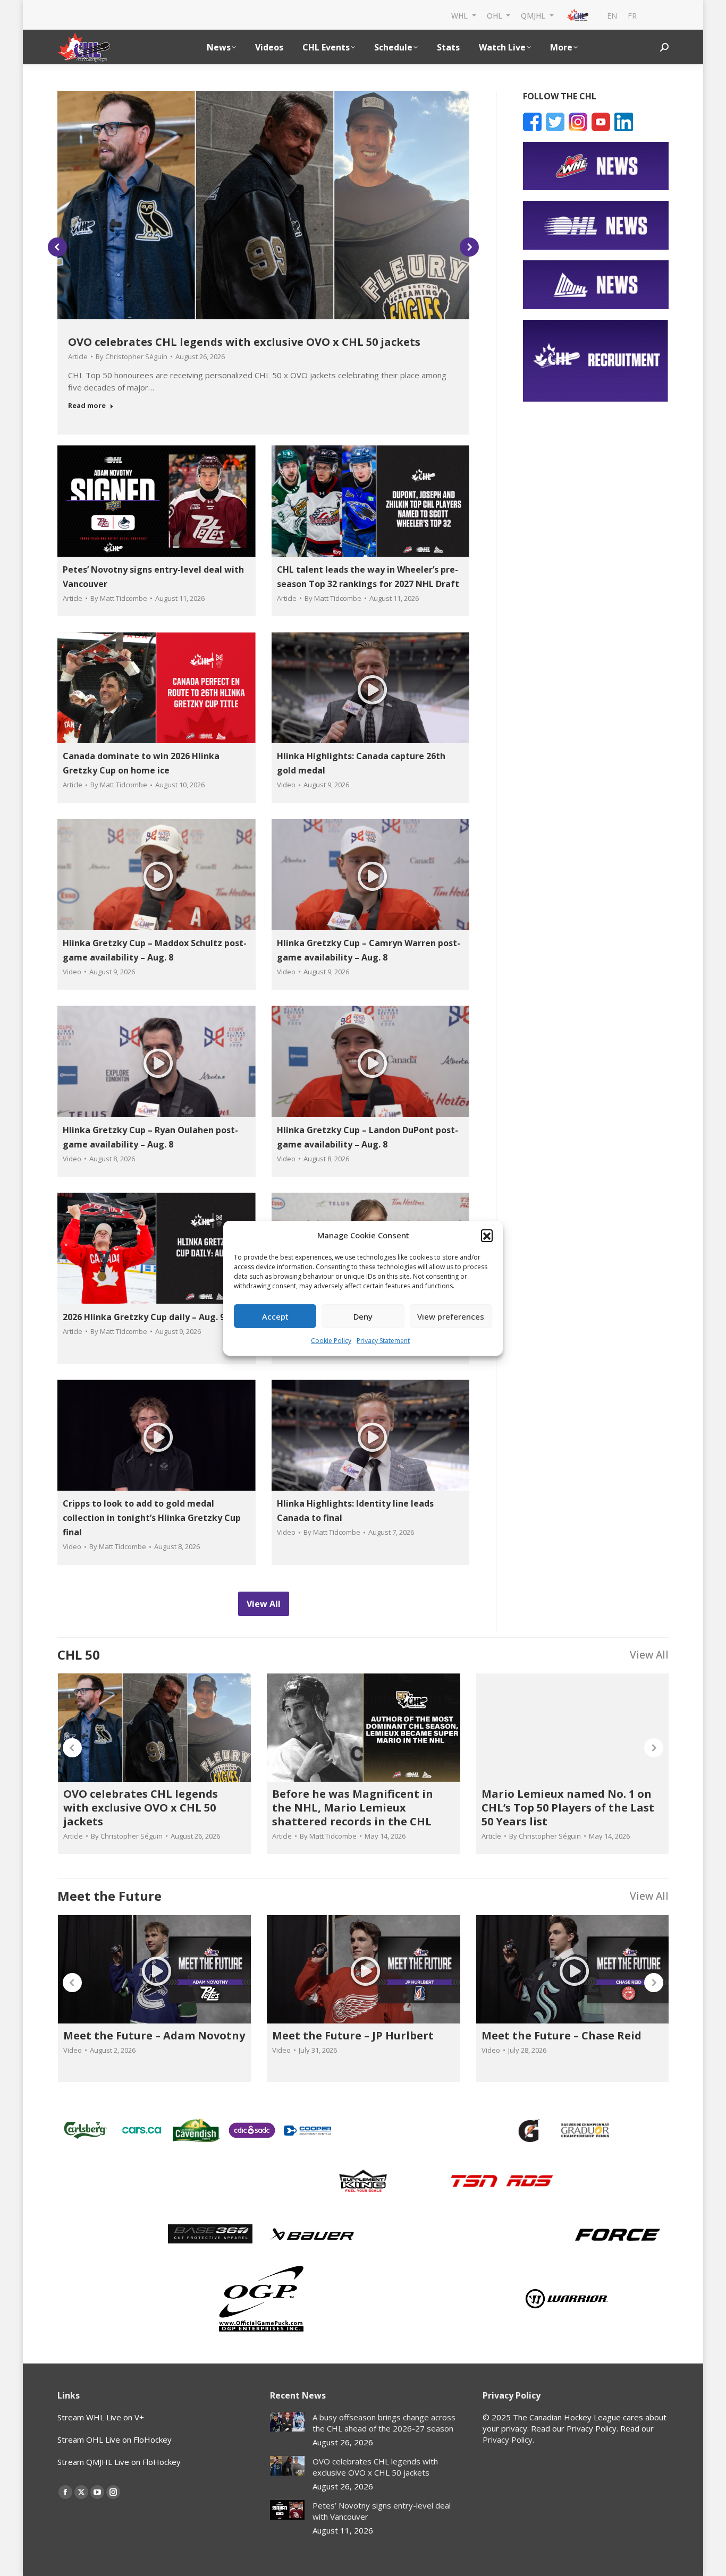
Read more (87, 406)
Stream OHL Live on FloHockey (115, 2439)
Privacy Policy (508, 2439)
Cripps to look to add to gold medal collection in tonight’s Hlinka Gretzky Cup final (152, 1518)
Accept (275, 1316)
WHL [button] (461, 15)
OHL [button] (496, 15)
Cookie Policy (331, 1341)
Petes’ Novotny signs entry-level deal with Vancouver (382, 2511)
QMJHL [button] (534, 15)
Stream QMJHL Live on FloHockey (119, 2462)
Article (78, 356)
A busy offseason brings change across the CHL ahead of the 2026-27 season (384, 2423)
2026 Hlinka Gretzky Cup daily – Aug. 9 (144, 1317)
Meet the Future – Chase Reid (562, 2035)
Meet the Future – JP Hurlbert (353, 2035)
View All (649, 1655)
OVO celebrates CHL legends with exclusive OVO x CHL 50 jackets (244, 342)
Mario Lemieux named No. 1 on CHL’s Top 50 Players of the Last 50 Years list (568, 1808)
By (132, 356)
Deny (363, 1316)
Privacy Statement (383, 1341)
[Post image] (287, 2422)
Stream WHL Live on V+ (101, 2417)
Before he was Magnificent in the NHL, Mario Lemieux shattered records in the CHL (353, 1808)
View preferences (451, 1316)
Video (286, 785)
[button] (487, 1235)
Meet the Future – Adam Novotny (154, 2035)
